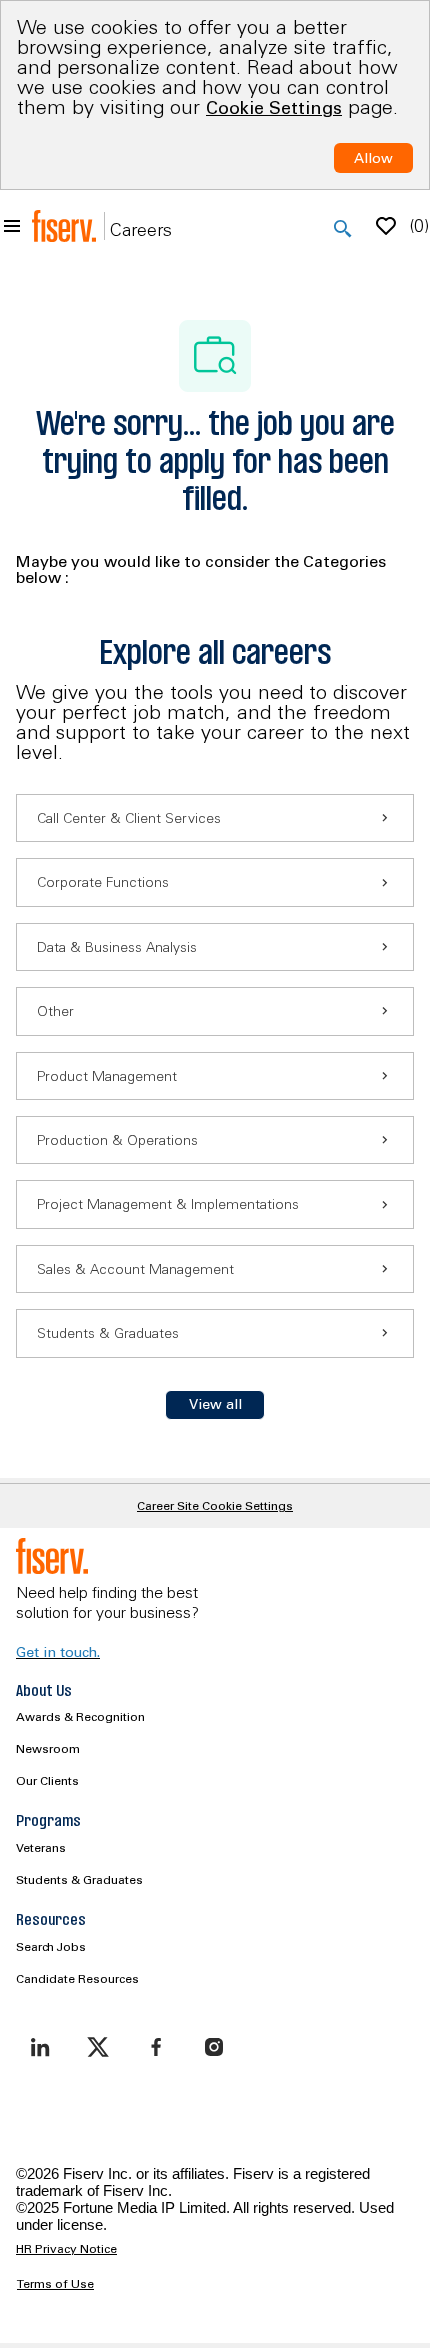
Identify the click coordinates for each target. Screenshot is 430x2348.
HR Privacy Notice (66, 2249)
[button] (215, 1405)
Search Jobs (51, 1946)
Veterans (41, 1847)
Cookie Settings (274, 107)
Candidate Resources (77, 1978)
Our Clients (47, 1780)
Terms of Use (55, 2284)
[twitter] (98, 2047)
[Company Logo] (64, 226)
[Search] (343, 229)
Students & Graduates (79, 1879)
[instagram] (214, 2047)
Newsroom (48, 1748)
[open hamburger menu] (12, 226)
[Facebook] (156, 2047)
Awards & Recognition (80, 1716)
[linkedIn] (40, 2047)
